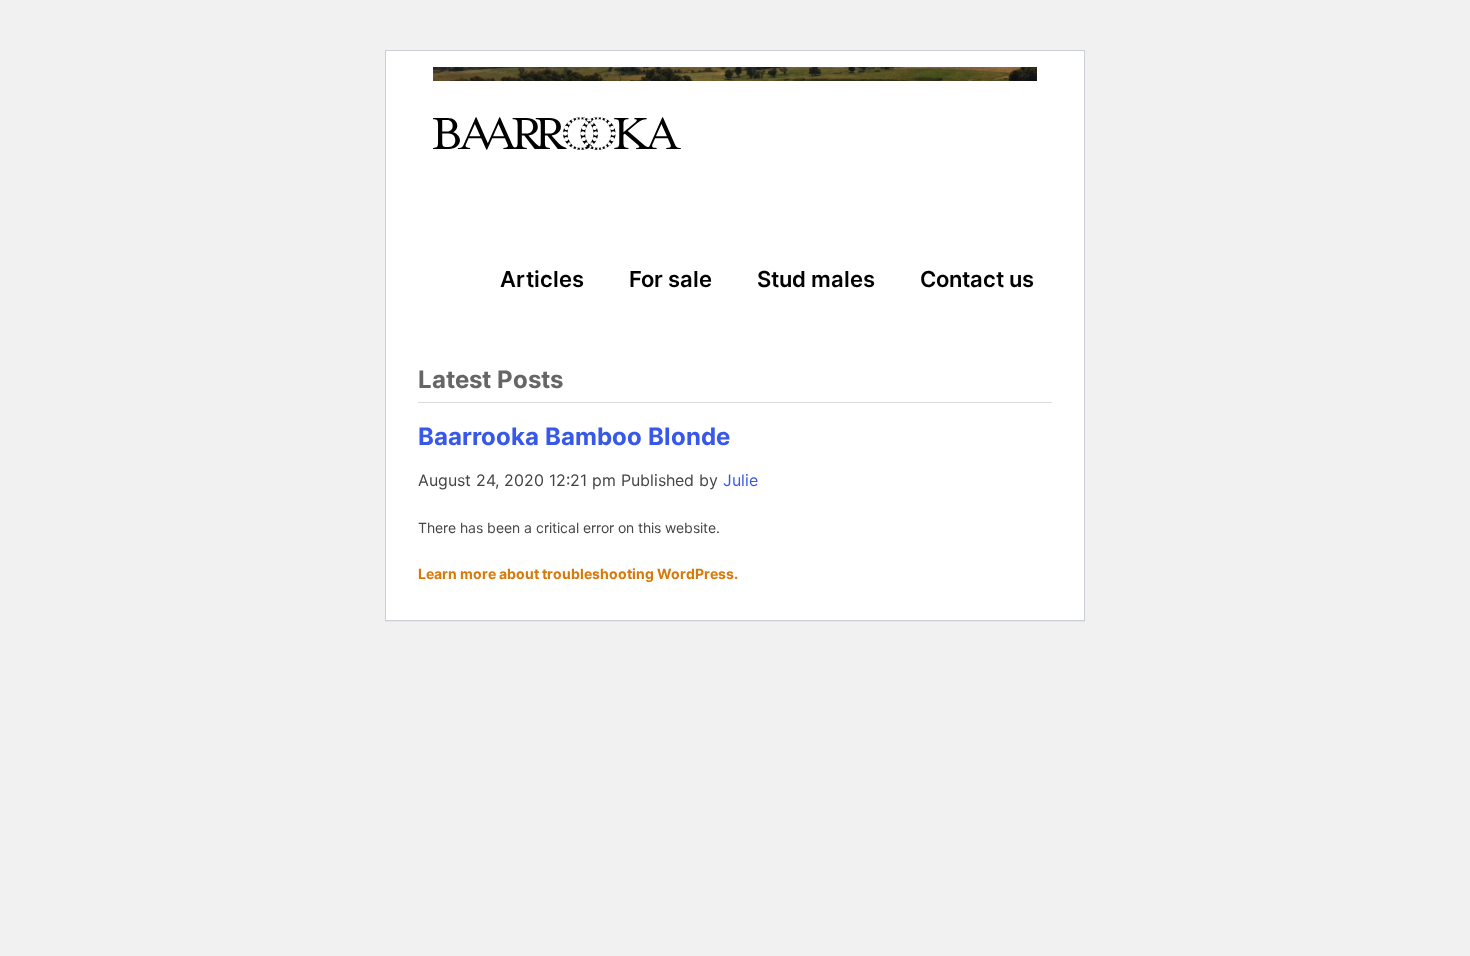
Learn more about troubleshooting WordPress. (578, 573)
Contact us (977, 279)
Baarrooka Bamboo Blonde (574, 436)
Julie (740, 480)
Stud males (816, 279)
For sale (670, 279)
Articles (542, 279)
